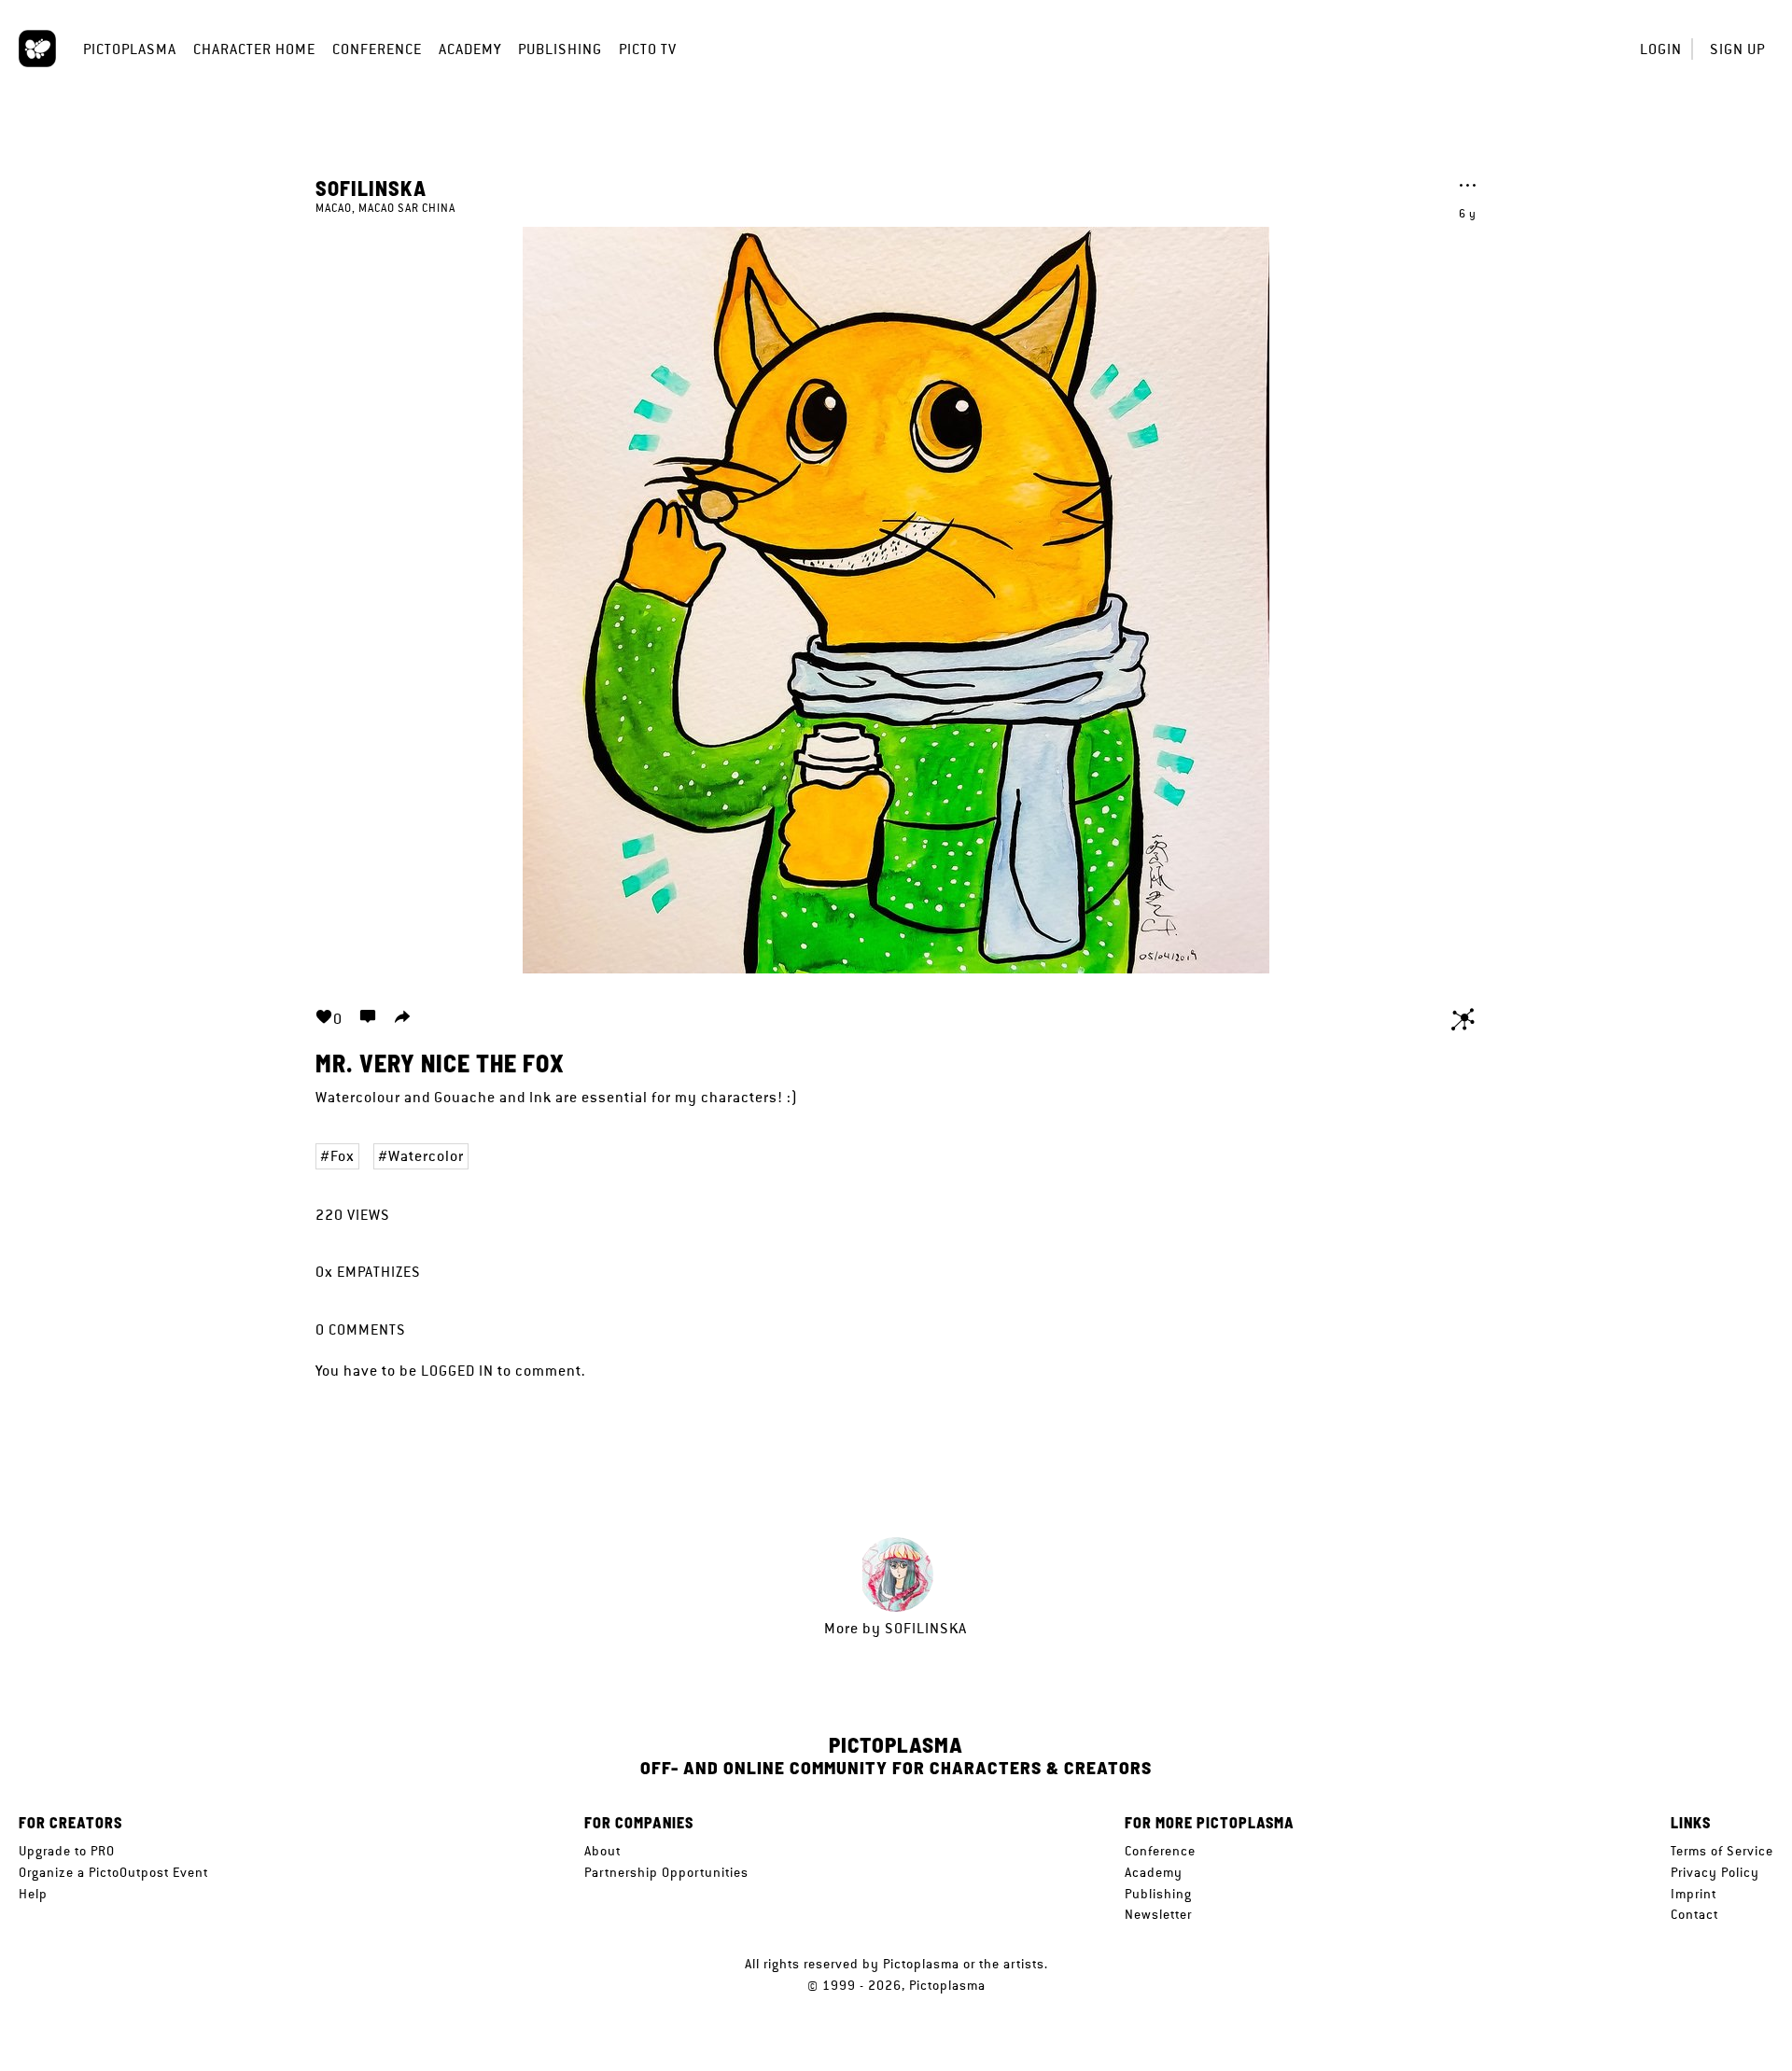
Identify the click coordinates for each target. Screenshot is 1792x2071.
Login (1661, 49)
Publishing (560, 49)
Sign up (1737, 49)
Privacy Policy (1715, 1872)
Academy (470, 49)
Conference (377, 49)
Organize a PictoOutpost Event (113, 1872)
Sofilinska (371, 188)
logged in (457, 1371)
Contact (1694, 1914)
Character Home (254, 49)
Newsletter (1158, 1914)
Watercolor (426, 1156)
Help (33, 1894)
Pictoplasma (130, 49)
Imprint (1694, 1894)
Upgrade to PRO (67, 1851)
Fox (343, 1156)
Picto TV (648, 49)
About (602, 1851)
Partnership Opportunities (666, 1872)
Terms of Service (1722, 1851)
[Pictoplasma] (37, 49)
